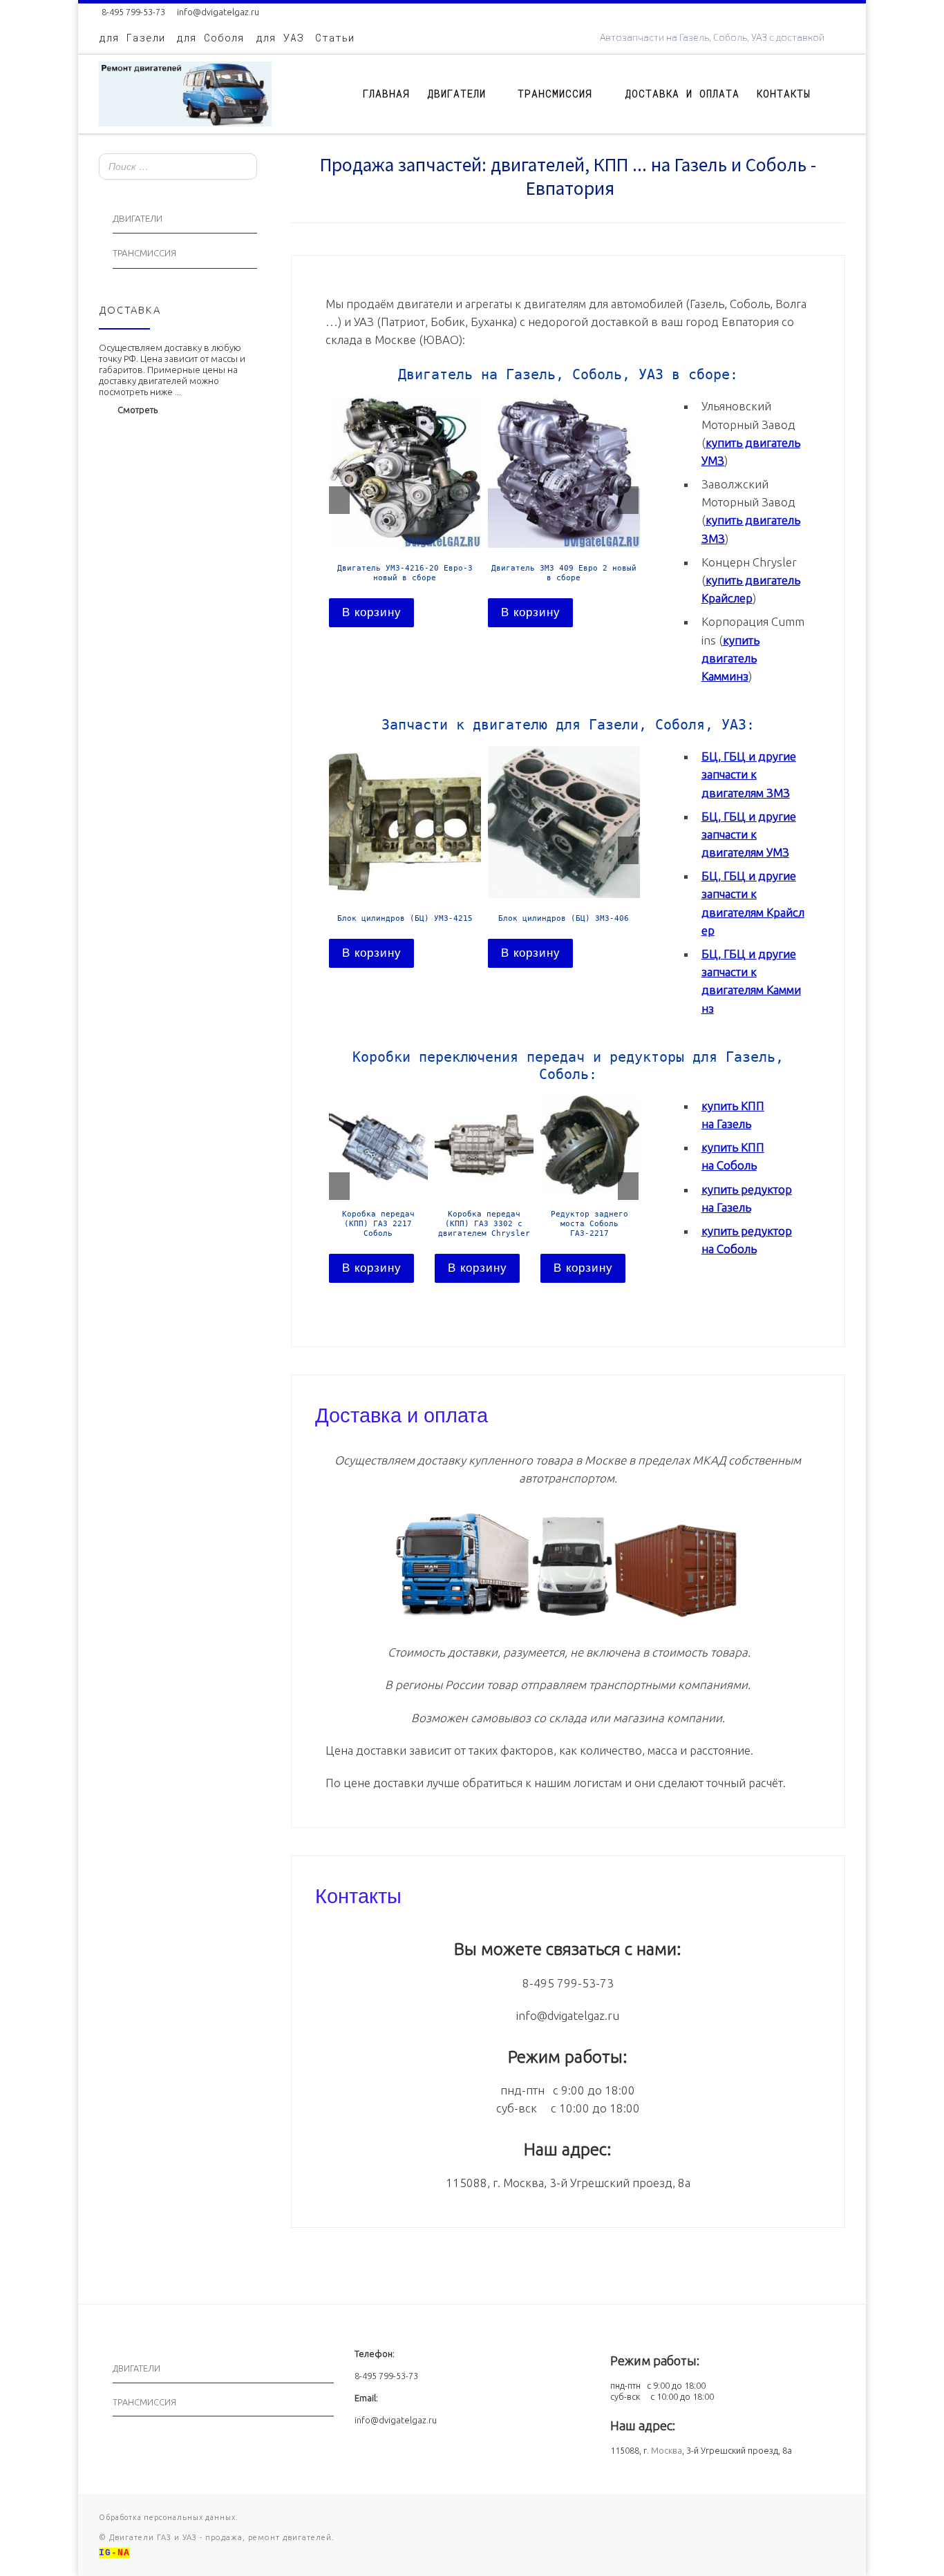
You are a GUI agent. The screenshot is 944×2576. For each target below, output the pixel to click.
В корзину (372, 612)
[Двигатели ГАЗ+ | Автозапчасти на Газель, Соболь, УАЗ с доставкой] (185, 91)
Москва (667, 2450)
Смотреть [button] (138, 410)
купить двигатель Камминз (730, 658)
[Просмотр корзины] (838, 94)
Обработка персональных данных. (169, 2517)
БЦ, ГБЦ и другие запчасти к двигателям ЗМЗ (749, 774)
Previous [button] (339, 500)
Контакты (358, 1894)
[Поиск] (243, 168)
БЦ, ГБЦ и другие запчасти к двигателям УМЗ (749, 834)
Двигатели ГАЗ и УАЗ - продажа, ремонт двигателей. (220, 2537)
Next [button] (628, 500)
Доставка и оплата (402, 1413)
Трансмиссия (144, 253)
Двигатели (138, 219)
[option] (405, 511)
